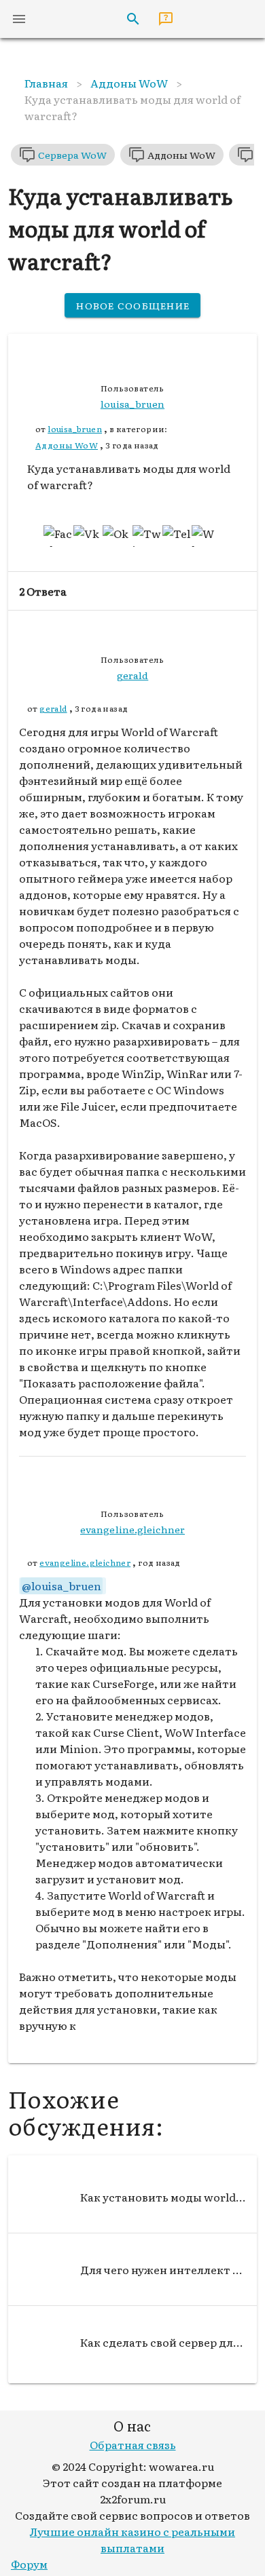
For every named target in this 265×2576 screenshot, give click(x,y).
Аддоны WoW (67, 445)
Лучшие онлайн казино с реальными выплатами (132, 2539)
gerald (53, 708)
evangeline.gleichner (85, 1562)
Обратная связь (133, 2444)
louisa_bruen (75, 429)
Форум (29, 2564)
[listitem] (132, 2197)
